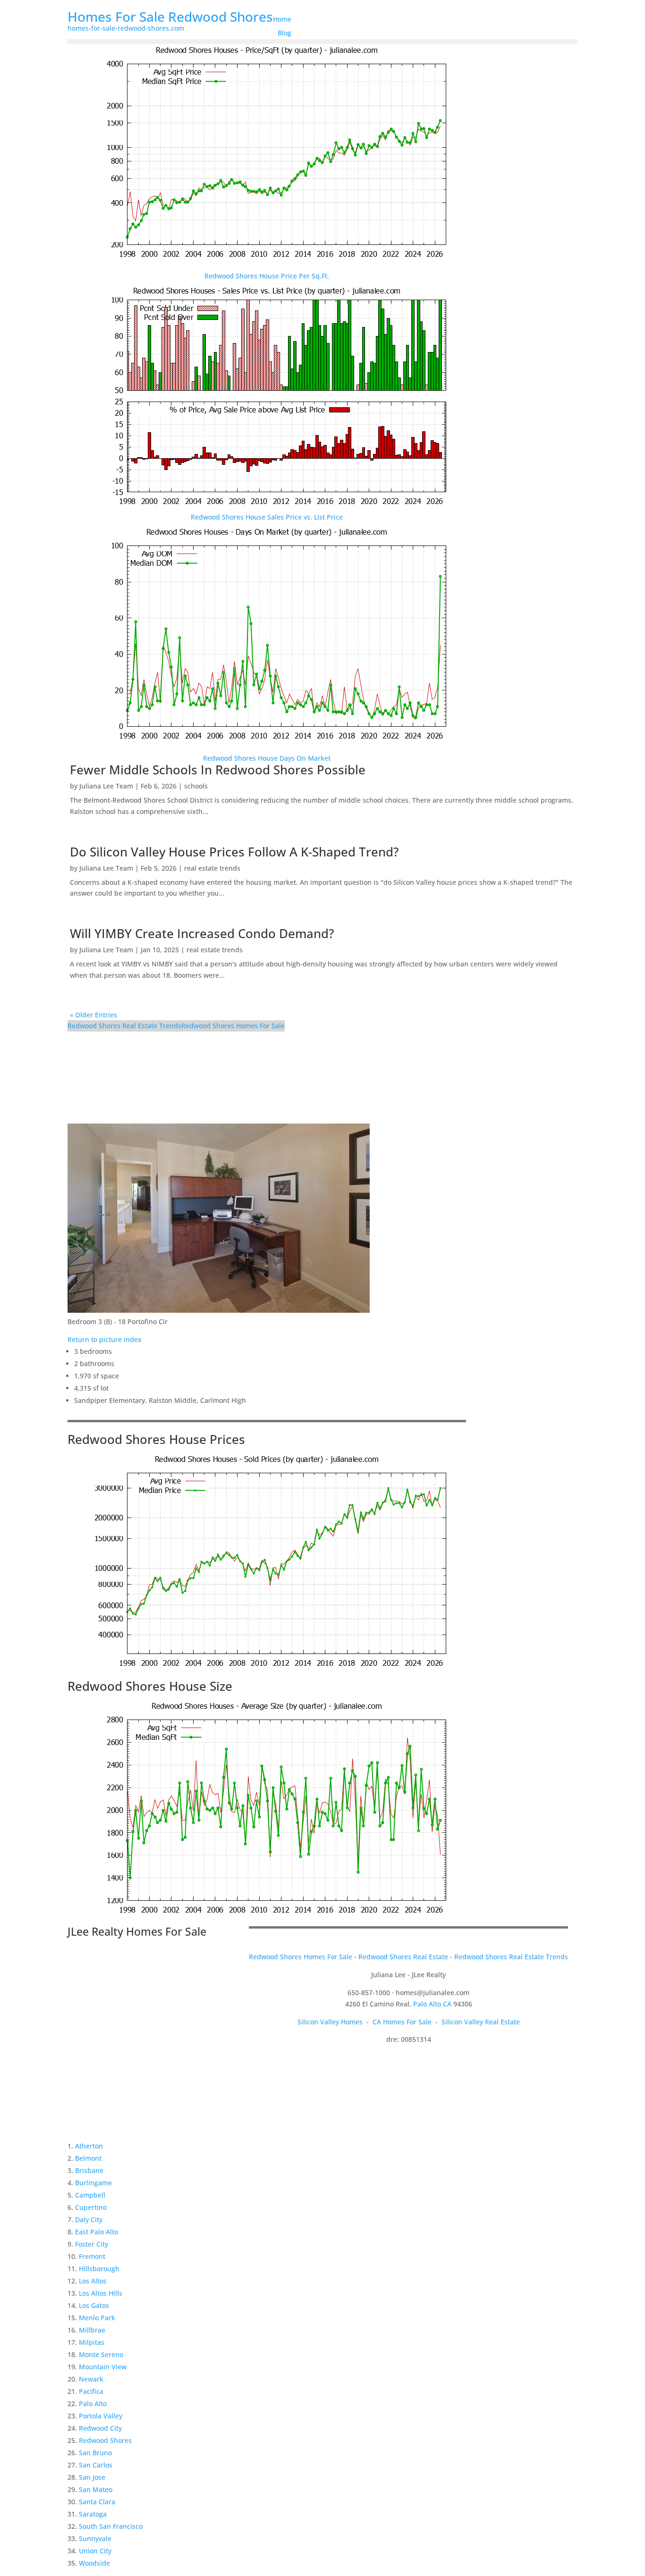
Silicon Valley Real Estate (481, 2022)
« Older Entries (93, 1015)
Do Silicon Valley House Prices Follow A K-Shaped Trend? (234, 852)
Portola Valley (101, 2416)
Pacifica (91, 2391)
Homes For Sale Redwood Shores (170, 17)
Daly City (89, 2219)
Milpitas (92, 2342)
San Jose (92, 2477)
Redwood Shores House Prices (156, 1439)
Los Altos (93, 2281)
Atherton (89, 2146)
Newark (91, 2379)
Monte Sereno (101, 2354)
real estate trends (212, 868)
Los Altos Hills (101, 2293)
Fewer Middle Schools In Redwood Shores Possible (218, 770)
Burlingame (93, 2183)
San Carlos (96, 2465)
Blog (284, 33)
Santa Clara (97, 2502)
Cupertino (91, 2207)
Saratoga (93, 2514)
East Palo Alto (97, 2232)
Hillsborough (99, 2269)
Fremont (92, 2256)
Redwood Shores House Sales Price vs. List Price (267, 517)
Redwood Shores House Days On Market (267, 758)
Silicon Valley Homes (330, 2022)
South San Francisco (111, 2526)
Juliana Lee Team (106, 786)
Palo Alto (93, 2404)
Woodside (94, 2563)
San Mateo (96, 2489)
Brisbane (89, 2170)
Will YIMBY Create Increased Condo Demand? (202, 933)
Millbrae (92, 2330)
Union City (95, 2551)
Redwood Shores (105, 2440)
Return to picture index (105, 1339)
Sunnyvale (95, 2538)
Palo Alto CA (432, 2004)
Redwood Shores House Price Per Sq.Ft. (267, 276)
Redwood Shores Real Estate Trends (124, 1026)
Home (282, 19)
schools (196, 786)
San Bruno (95, 2453)
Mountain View (103, 2367)
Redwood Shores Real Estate (403, 1957)
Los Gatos (94, 2305)
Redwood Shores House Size (150, 1686)
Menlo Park (97, 2318)
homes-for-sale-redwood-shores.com (126, 28)
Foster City (92, 2244)
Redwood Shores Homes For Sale (233, 1026)
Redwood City (100, 2428)
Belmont (88, 2158)
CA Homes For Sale (402, 2022)
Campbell (90, 2195)
